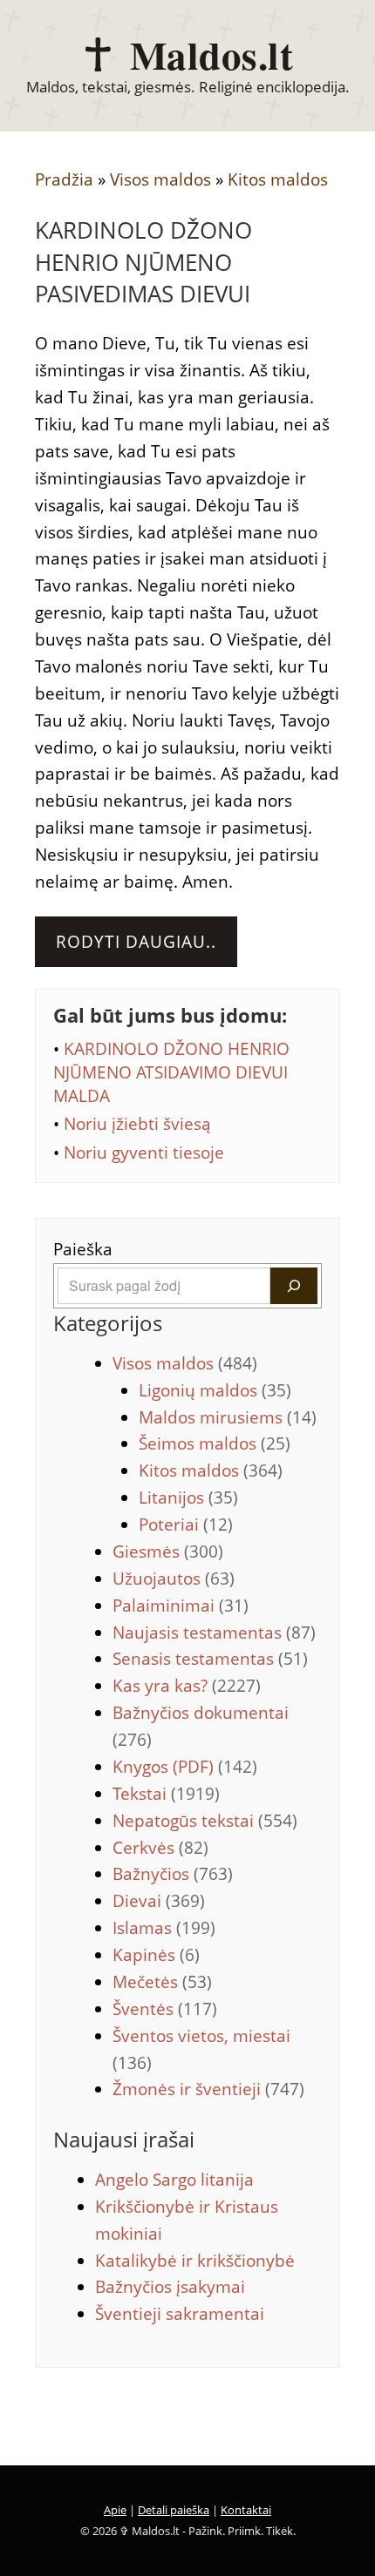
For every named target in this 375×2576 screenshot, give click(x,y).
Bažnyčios (173, 1874)
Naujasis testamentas (214, 1633)
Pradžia (64, 179)
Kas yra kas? (187, 1686)
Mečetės (162, 1982)
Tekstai (166, 1794)
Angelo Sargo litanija (174, 2180)
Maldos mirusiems (228, 1417)
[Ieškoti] (294, 1286)
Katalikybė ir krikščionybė (195, 2261)
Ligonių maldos (215, 1390)
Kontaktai (246, 2510)
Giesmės (168, 1552)
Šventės (165, 2009)
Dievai (159, 1901)
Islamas (164, 1928)
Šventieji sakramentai (180, 2314)
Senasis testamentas (210, 1659)
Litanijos (188, 1498)
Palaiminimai (181, 1606)
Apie (115, 2510)
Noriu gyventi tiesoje (144, 1153)
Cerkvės (160, 1848)
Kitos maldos (278, 179)
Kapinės (156, 1955)
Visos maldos (160, 179)
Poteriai (186, 1525)
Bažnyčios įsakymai (170, 2287)
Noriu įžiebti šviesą (137, 1124)
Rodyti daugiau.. (136, 942)
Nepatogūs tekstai (205, 1821)
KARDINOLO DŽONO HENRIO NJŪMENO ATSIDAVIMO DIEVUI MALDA (171, 1072)
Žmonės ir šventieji (208, 2089)
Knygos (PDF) (185, 1767)
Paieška (83, 1249)
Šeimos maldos (215, 1444)
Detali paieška (174, 2510)
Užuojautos (174, 1579)
